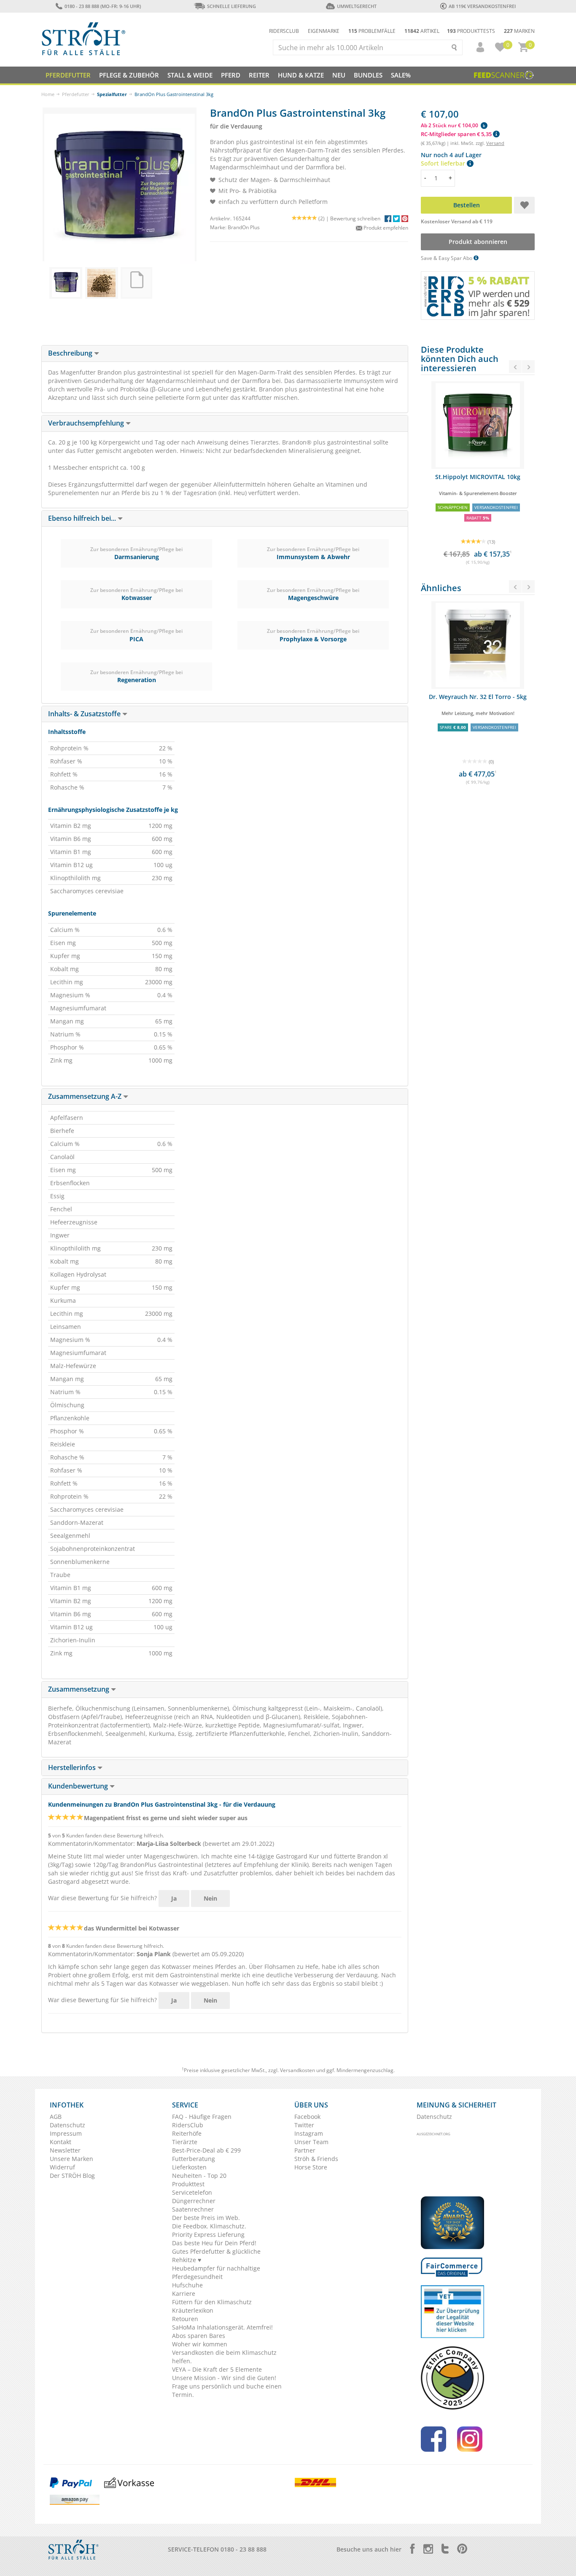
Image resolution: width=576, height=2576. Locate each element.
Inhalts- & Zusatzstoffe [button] (85, 714)
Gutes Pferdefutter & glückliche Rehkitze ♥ (216, 2256)
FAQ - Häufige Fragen (202, 2117)
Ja (174, 1898)
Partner (305, 2150)
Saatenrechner (193, 2209)
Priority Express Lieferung (208, 2235)
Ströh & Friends (316, 2159)
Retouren (185, 2319)
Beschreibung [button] (71, 353)
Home (48, 94)
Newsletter (65, 2150)
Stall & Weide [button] (190, 75)
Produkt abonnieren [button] (478, 242)
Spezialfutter (112, 94)
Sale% (401, 75)
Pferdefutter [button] (68, 75)
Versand (495, 143)
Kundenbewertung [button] (79, 1786)
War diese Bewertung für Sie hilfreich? (102, 1898)
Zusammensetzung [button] (79, 1689)
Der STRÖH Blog (72, 2176)
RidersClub (188, 2125)
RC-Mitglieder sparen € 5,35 (457, 134)
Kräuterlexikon (193, 2310)
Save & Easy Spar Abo (447, 258)
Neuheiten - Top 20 (199, 2176)
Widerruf (62, 2167)
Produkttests (471, 31)
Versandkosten (297, 2070)
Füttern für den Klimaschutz (212, 2302)
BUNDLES (368, 75)
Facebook (307, 2117)
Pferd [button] (231, 75)
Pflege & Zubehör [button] (129, 75)
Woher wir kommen (200, 2344)
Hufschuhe (187, 2285)
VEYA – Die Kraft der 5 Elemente (217, 2369)
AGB (56, 2117)
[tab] (225, 353)
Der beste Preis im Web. (206, 2218)
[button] (476, 47)
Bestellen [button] (467, 205)
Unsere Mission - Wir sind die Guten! (224, 2378)
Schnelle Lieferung (231, 6)
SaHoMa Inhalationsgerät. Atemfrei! (222, 2327)
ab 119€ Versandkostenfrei (482, 6)
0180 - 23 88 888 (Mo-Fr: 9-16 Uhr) (102, 6)
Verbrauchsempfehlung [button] (87, 423)
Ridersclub (284, 31)
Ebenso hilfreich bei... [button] (83, 518)
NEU (339, 75)
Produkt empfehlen (385, 228)
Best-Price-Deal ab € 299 (206, 2150)
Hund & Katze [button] (301, 75)
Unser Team (311, 2142)
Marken (519, 31)
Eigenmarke (324, 31)
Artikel (422, 31)
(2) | (324, 218)
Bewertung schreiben (355, 218)
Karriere (184, 2293)
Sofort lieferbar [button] (444, 163)
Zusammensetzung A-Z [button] (86, 1096)
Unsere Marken (71, 2159)
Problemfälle (372, 31)
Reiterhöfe (187, 2133)
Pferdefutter (76, 94)
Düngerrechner (194, 2201)
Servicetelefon (192, 2192)
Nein (210, 1898)
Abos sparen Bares (199, 2336)
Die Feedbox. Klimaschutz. (209, 2226)
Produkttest (188, 2184)
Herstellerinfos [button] (73, 1767)
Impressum (66, 2133)
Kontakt (61, 2142)
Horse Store (311, 2167)
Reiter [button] (259, 75)
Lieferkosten (189, 2167)
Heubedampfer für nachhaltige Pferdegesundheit (216, 2272)
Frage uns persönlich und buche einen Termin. (227, 2390)
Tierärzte (185, 2142)
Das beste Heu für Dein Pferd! (214, 2243)
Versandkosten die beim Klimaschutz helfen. (224, 2357)
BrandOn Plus (244, 227)
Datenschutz (67, 2125)
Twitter (304, 2125)
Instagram (309, 2133)
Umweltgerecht (357, 6)
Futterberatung (194, 2159)
